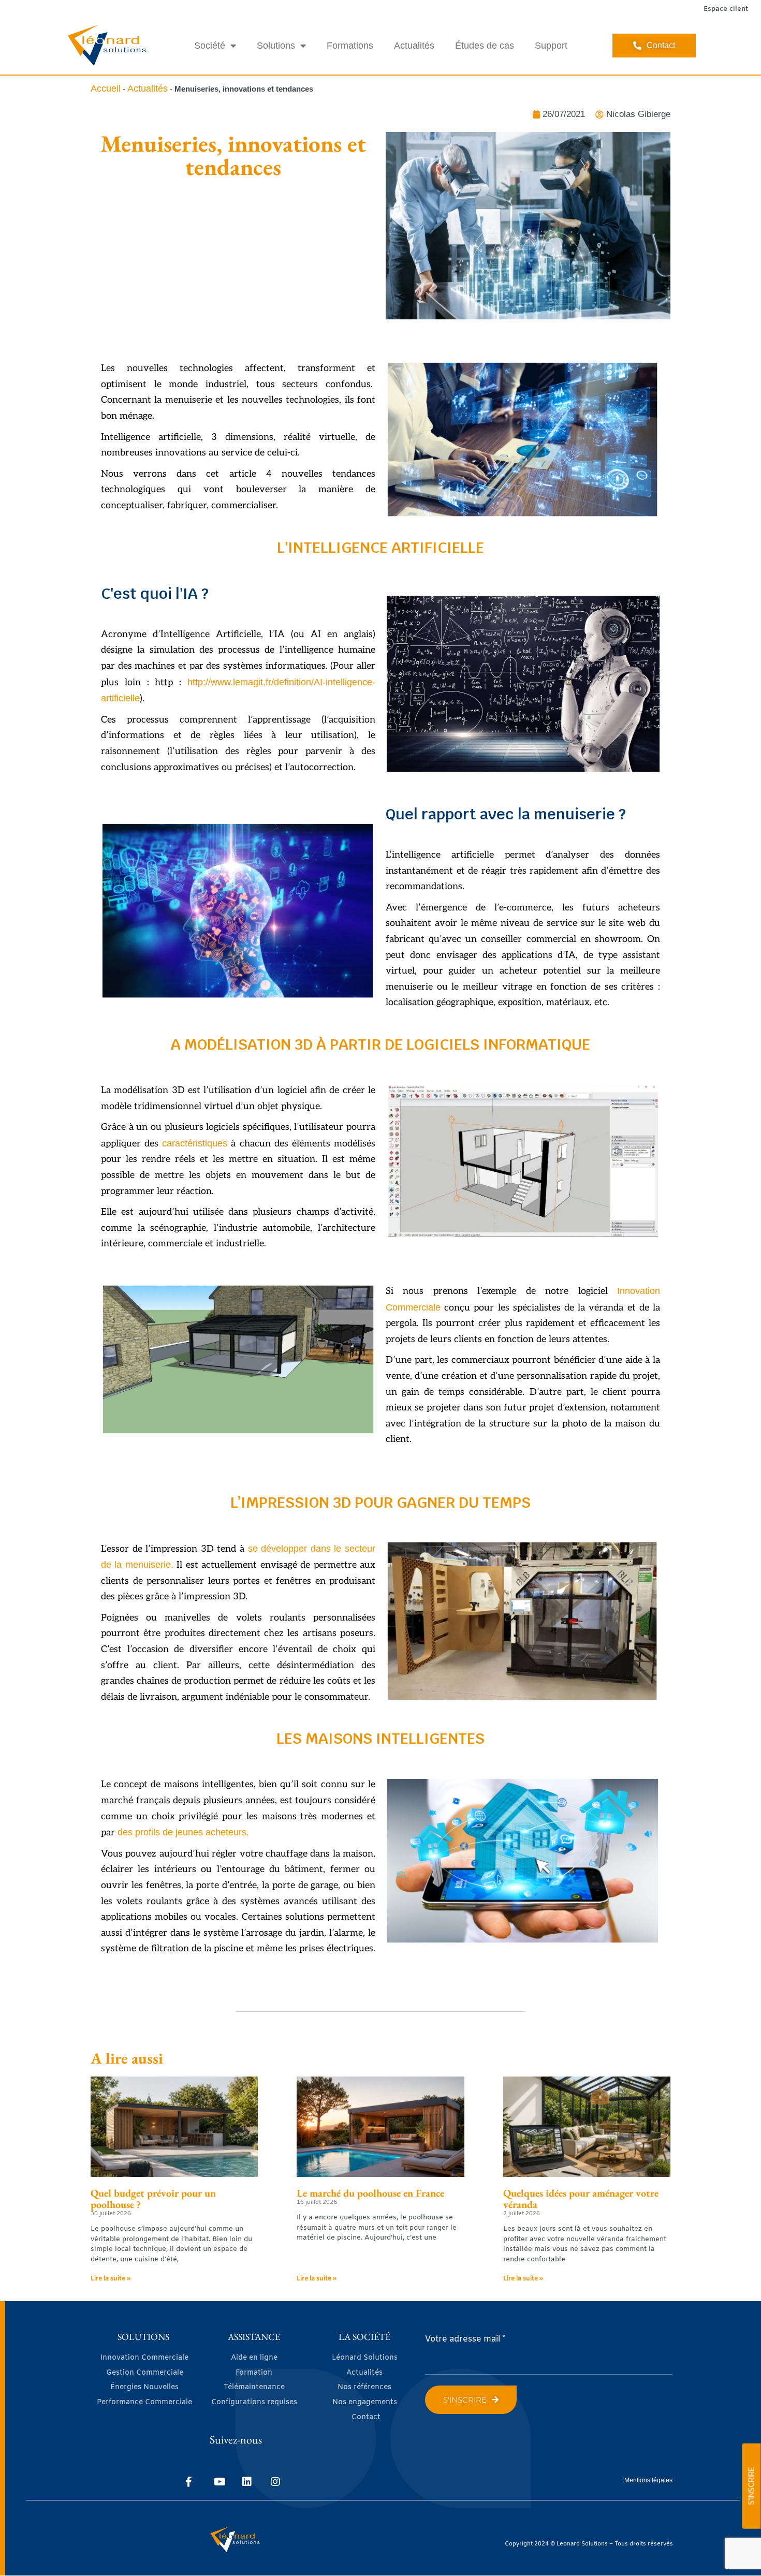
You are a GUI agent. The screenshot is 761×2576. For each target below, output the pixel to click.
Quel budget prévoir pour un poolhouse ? (153, 2199)
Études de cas (485, 46)
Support (551, 46)
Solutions (276, 46)
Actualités (414, 46)
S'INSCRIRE (751, 2486)
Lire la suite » (111, 2279)
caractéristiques (195, 1143)
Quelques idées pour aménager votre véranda (581, 2199)
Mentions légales (648, 2480)
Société (210, 46)
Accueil (106, 89)
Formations (350, 46)
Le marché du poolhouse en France (370, 2193)
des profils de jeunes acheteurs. (183, 1832)
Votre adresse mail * (465, 2339)
